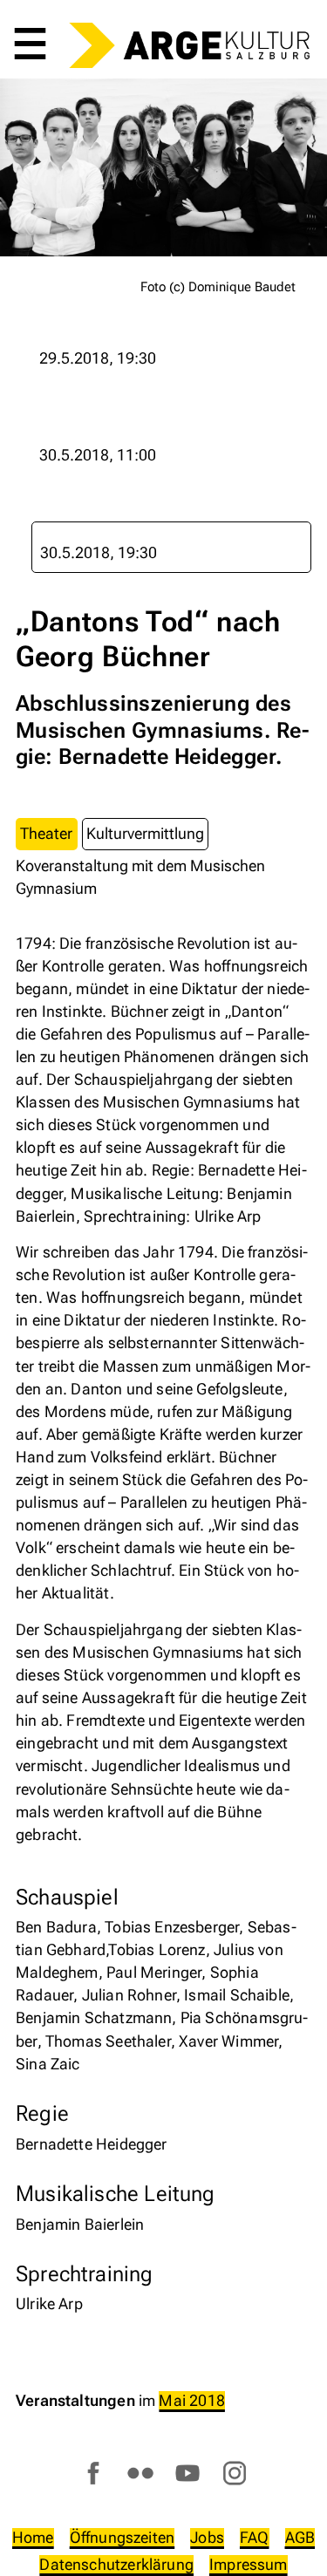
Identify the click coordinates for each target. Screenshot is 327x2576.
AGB (300, 2537)
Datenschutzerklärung (116, 2564)
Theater (46, 833)
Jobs (207, 2537)
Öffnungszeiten (123, 2537)
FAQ (255, 2537)
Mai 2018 (191, 2400)
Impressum (249, 2564)
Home (33, 2537)
